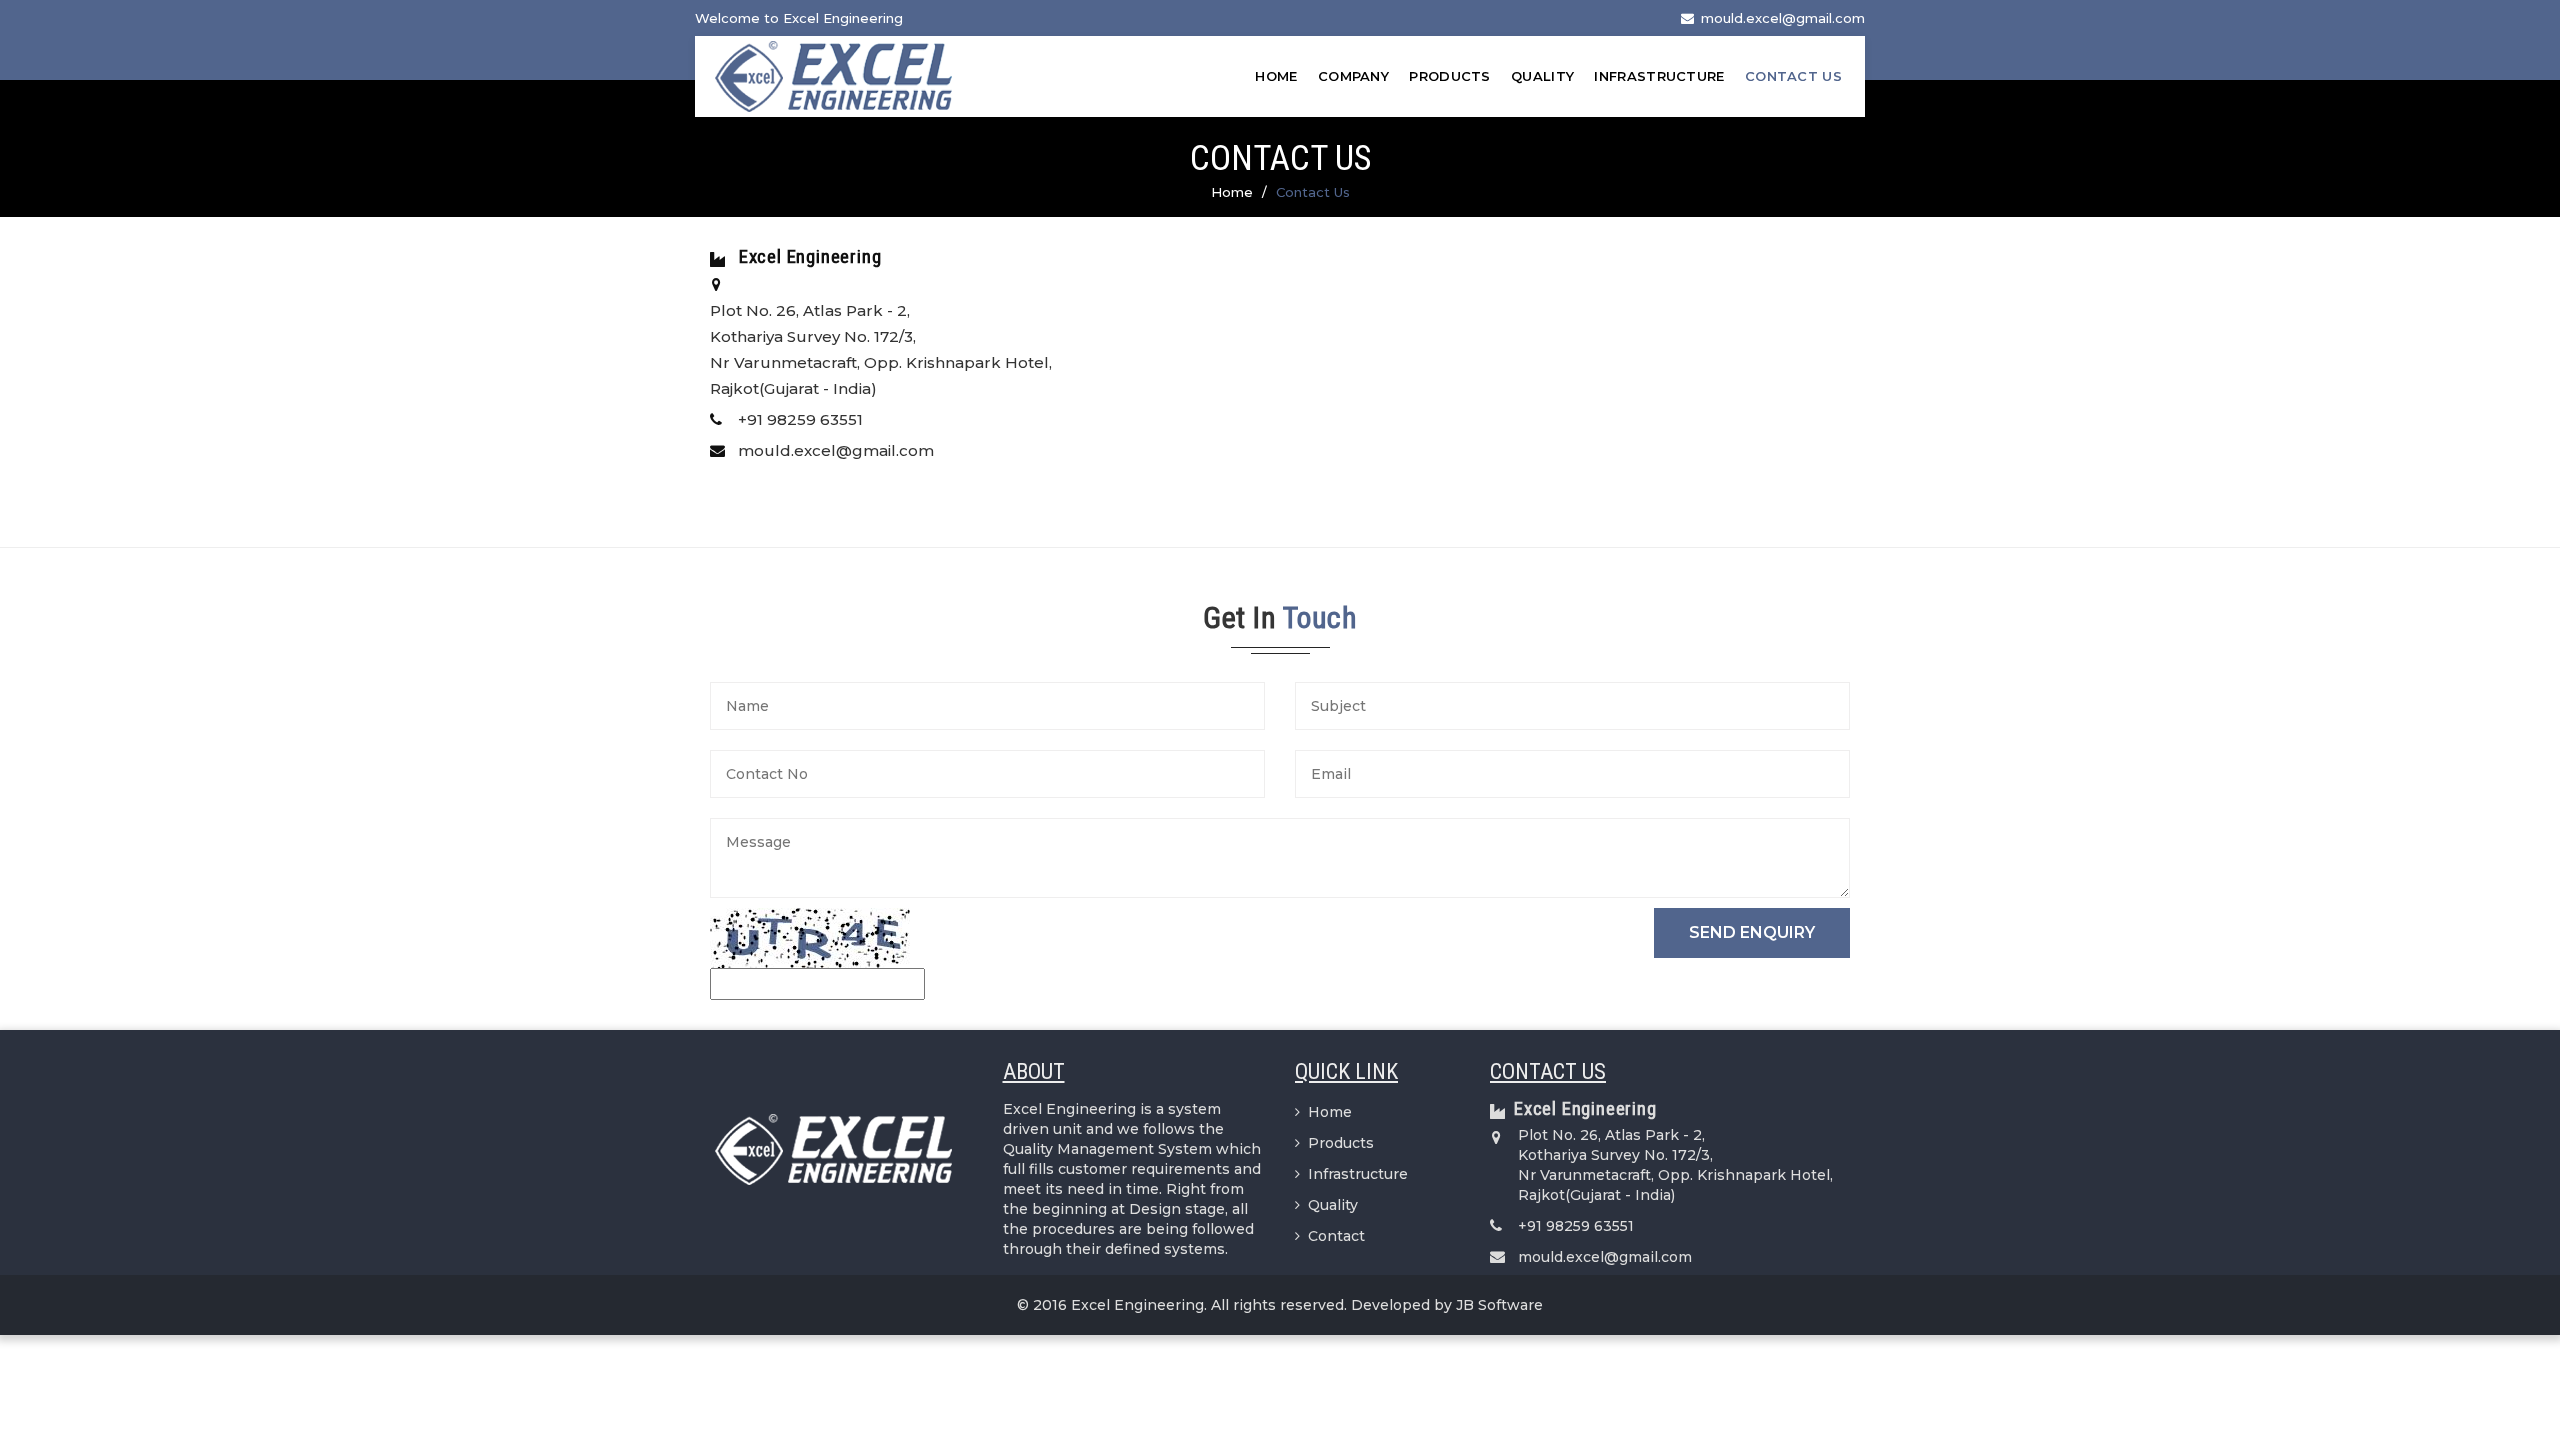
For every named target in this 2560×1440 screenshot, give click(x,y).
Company (1353, 76)
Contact (1336, 1236)
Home (1276, 76)
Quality (1542, 76)
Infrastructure (1659, 76)
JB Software (1499, 1305)
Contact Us (1793, 76)
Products (1449, 76)
